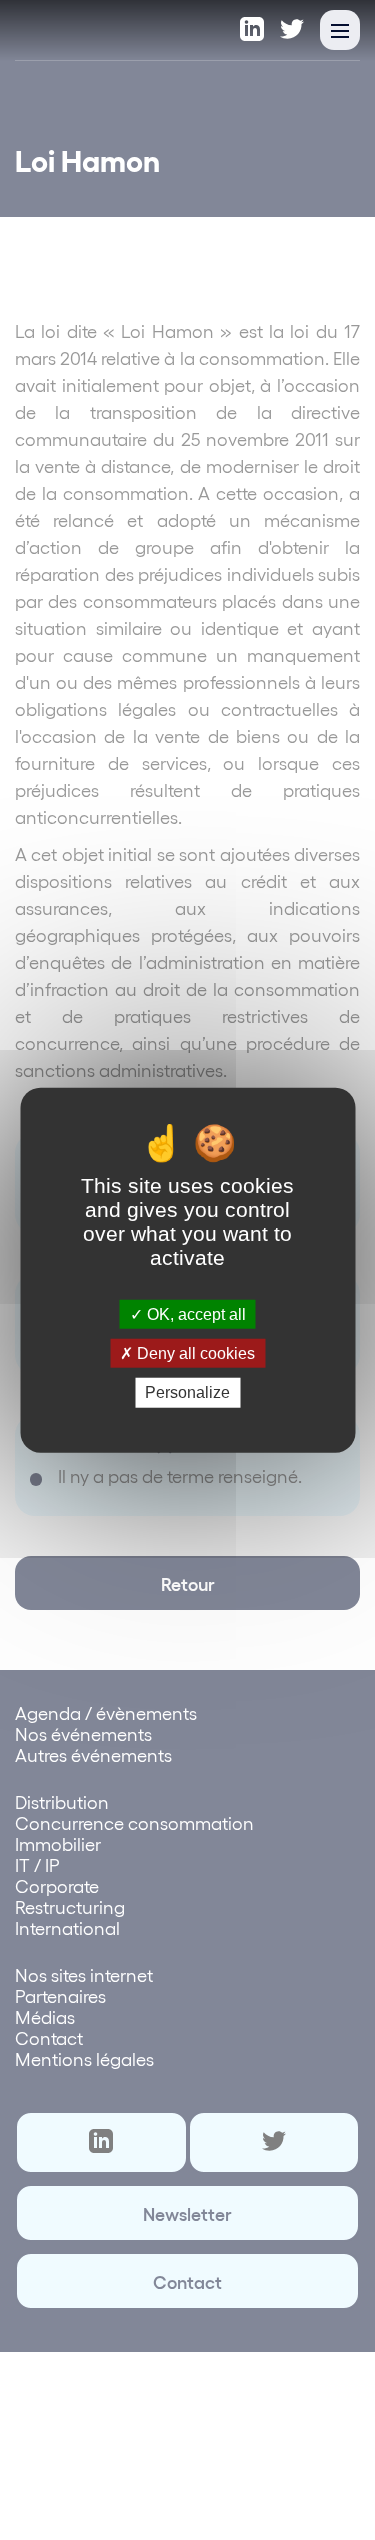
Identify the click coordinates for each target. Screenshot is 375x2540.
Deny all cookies (194, 1353)
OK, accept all (194, 1314)
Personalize (187, 1392)
